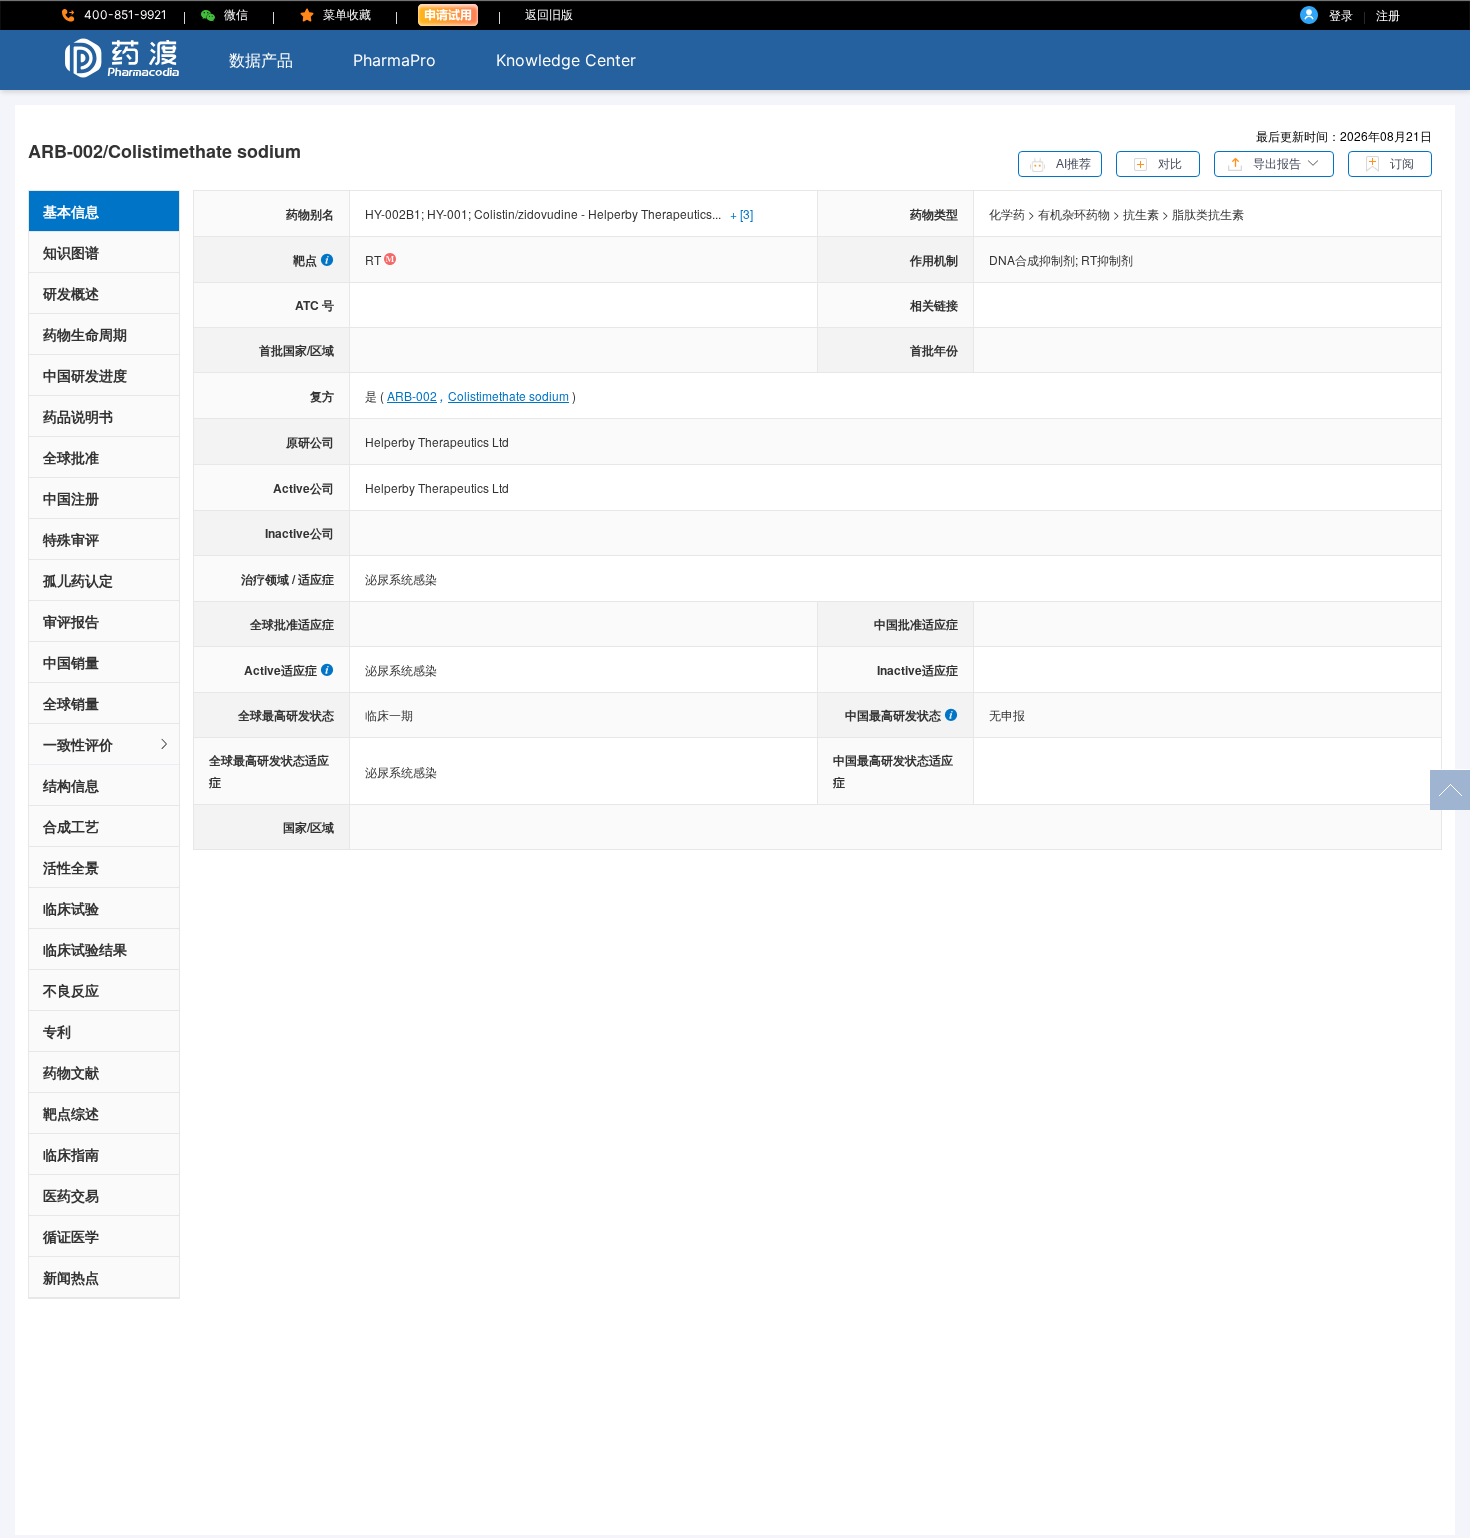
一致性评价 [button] (78, 744)
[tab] (104, 744)
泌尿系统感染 (401, 578)
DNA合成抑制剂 (1035, 259)
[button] (1274, 162)
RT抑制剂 (1107, 259)
